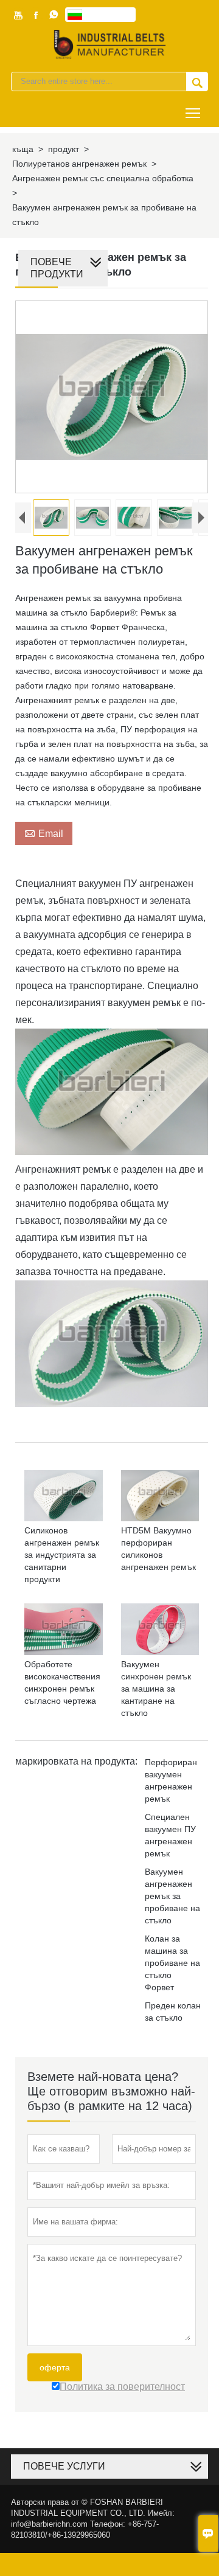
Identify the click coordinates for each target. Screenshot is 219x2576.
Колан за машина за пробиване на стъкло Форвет (172, 1963)
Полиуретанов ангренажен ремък (79, 164)
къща (23, 149)
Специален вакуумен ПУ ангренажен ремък (170, 1835)
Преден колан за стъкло (173, 2012)
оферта (55, 2367)
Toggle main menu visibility (193, 112)
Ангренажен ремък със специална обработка (103, 178)
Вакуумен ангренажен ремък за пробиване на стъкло (172, 1896)
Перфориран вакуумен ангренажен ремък (171, 1780)
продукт (64, 149)
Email (44, 833)
